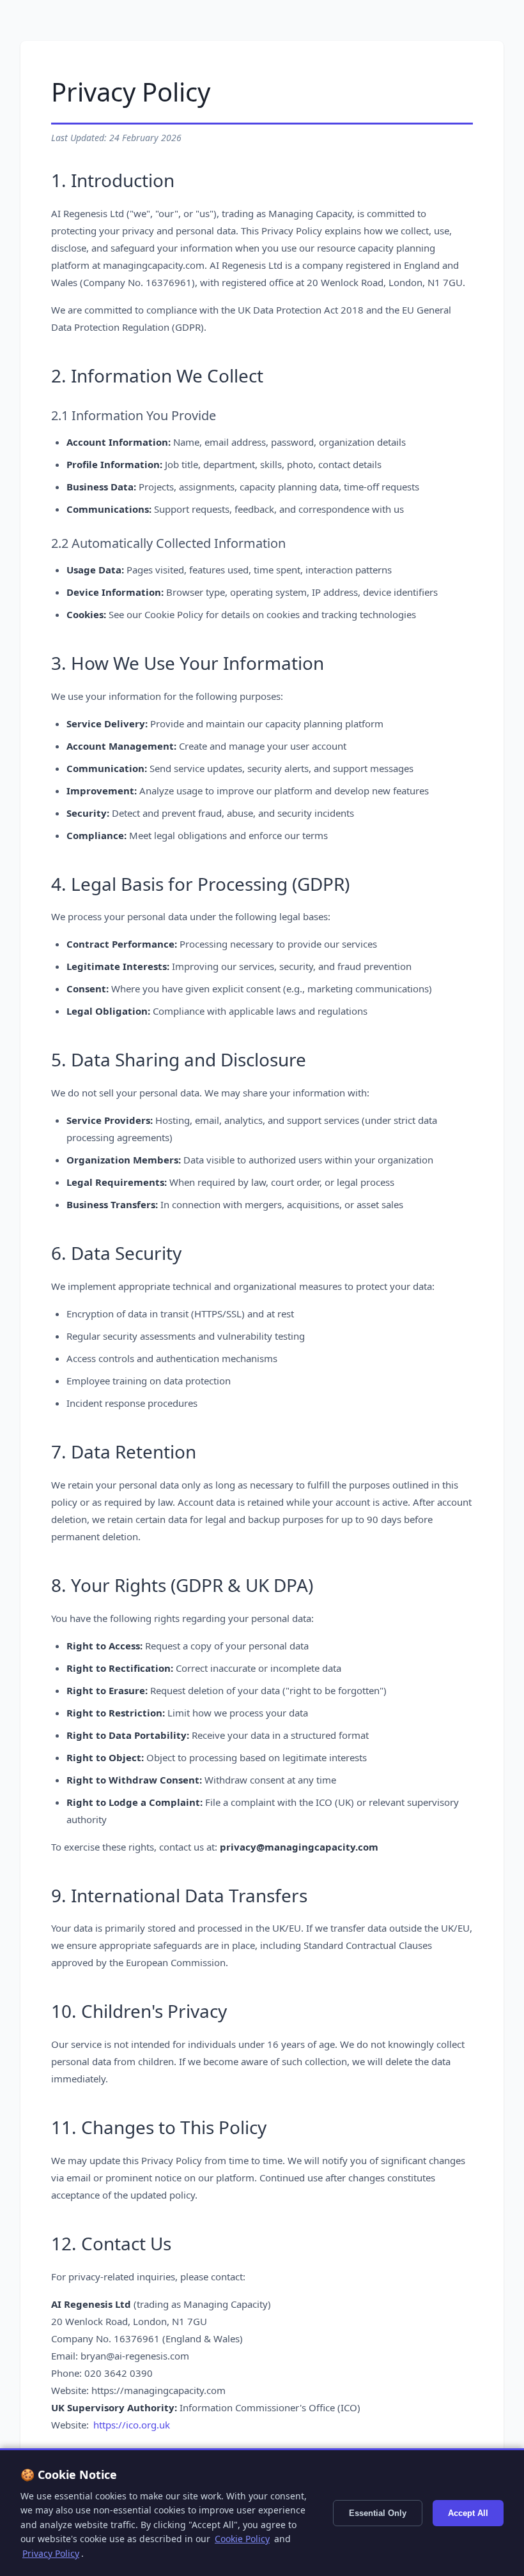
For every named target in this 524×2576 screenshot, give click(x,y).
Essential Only (378, 2513)
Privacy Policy (51, 2553)
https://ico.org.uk (132, 2425)
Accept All (468, 2513)
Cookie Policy (242, 2539)
